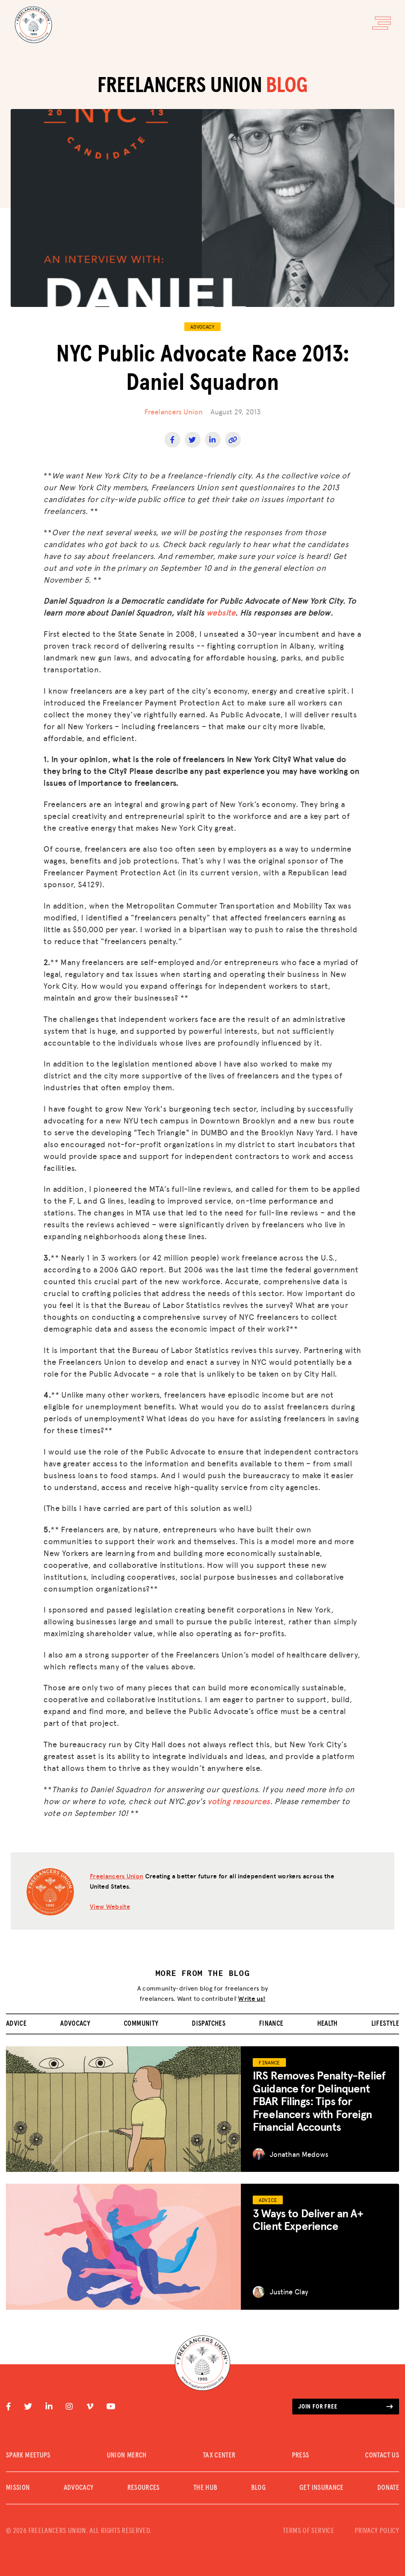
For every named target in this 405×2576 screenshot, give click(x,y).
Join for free (318, 2407)
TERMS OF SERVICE (308, 2531)
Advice (16, 2024)
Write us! (252, 1998)
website (221, 612)
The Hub (205, 2488)
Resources (144, 2488)
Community (141, 2024)
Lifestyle (385, 2024)
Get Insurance (322, 2488)
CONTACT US (382, 2456)
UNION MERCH (127, 2456)
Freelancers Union (173, 411)
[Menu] (381, 23)
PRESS (301, 2456)
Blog (258, 2488)
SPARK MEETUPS (28, 2456)
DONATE (388, 2488)
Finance (271, 2024)
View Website (110, 1906)
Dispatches (209, 2024)
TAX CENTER (219, 2456)
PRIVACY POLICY (377, 2531)
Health (327, 2024)
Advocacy (75, 2024)
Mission (18, 2488)
